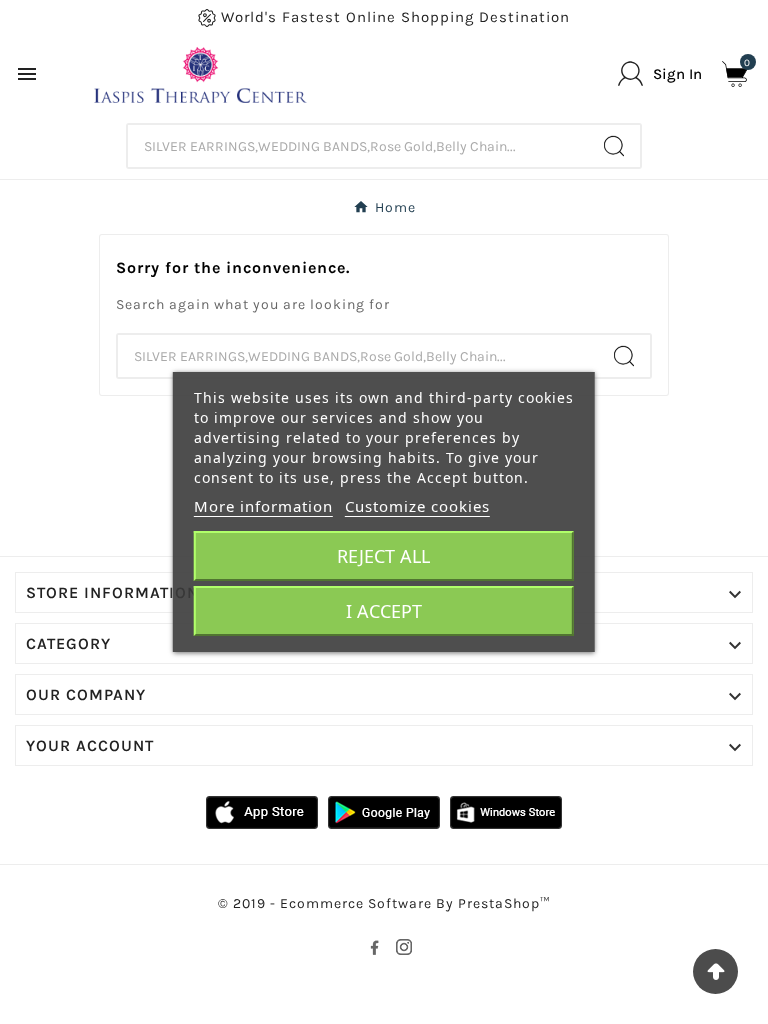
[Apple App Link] (262, 811)
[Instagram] (404, 947)
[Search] (614, 146)
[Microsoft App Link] (506, 811)
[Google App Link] (384, 811)
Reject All (383, 556)
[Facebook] (374, 947)
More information (263, 506)
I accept (384, 611)
